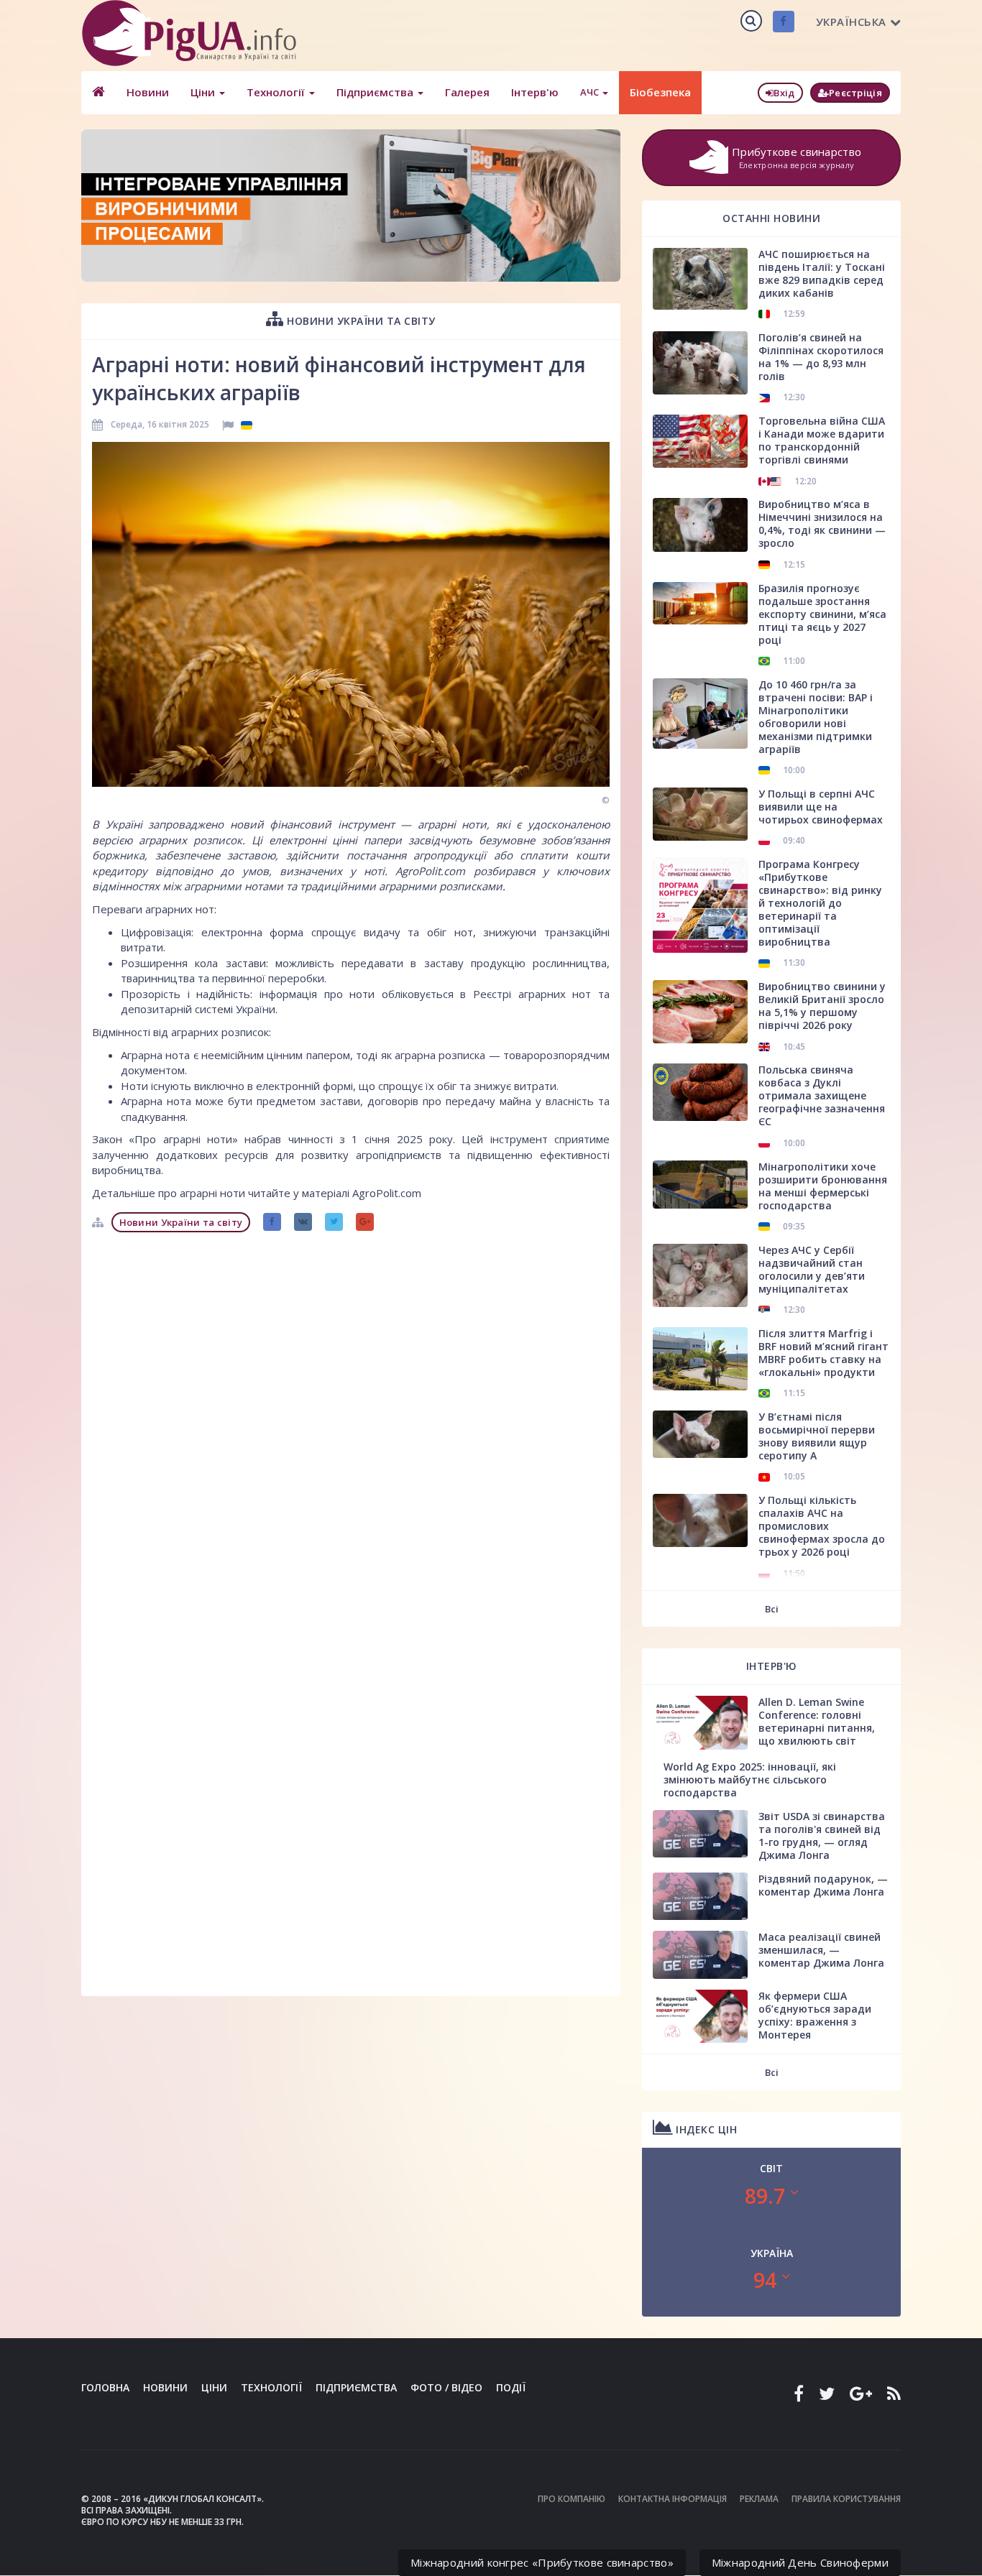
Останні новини (771, 218)
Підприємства (376, 92)
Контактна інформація (673, 2499)
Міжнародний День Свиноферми (800, 2562)
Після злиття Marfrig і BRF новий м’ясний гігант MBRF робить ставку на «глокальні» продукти (823, 1353)
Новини (148, 92)
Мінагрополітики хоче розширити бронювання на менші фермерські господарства (823, 1186)
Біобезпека (660, 92)
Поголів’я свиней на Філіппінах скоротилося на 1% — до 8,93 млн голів (821, 357)
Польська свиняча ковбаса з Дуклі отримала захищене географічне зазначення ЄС (822, 1095)
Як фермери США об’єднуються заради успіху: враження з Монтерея (815, 2015)
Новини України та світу (360, 321)
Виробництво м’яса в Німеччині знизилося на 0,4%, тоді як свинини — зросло (822, 523)
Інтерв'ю (535, 92)
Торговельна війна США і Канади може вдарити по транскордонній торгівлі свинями (822, 440)
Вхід (784, 93)
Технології (277, 92)
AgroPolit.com (430, 871)
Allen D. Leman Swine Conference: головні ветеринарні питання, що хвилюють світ (817, 1721)
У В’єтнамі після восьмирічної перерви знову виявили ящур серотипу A (817, 1436)
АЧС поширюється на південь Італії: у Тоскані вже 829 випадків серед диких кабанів (822, 273)
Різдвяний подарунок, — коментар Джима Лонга (823, 1885)
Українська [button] (851, 22)
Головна (105, 2387)
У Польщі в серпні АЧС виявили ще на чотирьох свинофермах (821, 807)
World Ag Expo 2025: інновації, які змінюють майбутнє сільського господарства (750, 1779)
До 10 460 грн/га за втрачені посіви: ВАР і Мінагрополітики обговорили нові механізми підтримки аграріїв (816, 717)
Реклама (759, 2499)
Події (511, 2387)
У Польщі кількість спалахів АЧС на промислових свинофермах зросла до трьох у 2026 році (822, 1526)
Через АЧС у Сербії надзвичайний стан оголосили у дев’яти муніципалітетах (812, 1269)
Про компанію (572, 2499)
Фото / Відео (446, 2387)
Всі (772, 1609)
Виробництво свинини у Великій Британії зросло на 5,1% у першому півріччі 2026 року (822, 1006)
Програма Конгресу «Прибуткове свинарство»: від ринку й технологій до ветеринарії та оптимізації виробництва (820, 903)
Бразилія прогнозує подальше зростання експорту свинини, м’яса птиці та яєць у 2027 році (822, 614)
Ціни (204, 92)
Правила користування (846, 2499)
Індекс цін (705, 2129)
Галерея (467, 92)
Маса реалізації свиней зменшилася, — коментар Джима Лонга (821, 1950)
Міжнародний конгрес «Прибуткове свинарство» (542, 2562)
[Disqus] (351, 1419)
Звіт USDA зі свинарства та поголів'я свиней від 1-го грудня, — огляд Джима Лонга (822, 1836)
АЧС (591, 92)
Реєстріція (855, 93)
